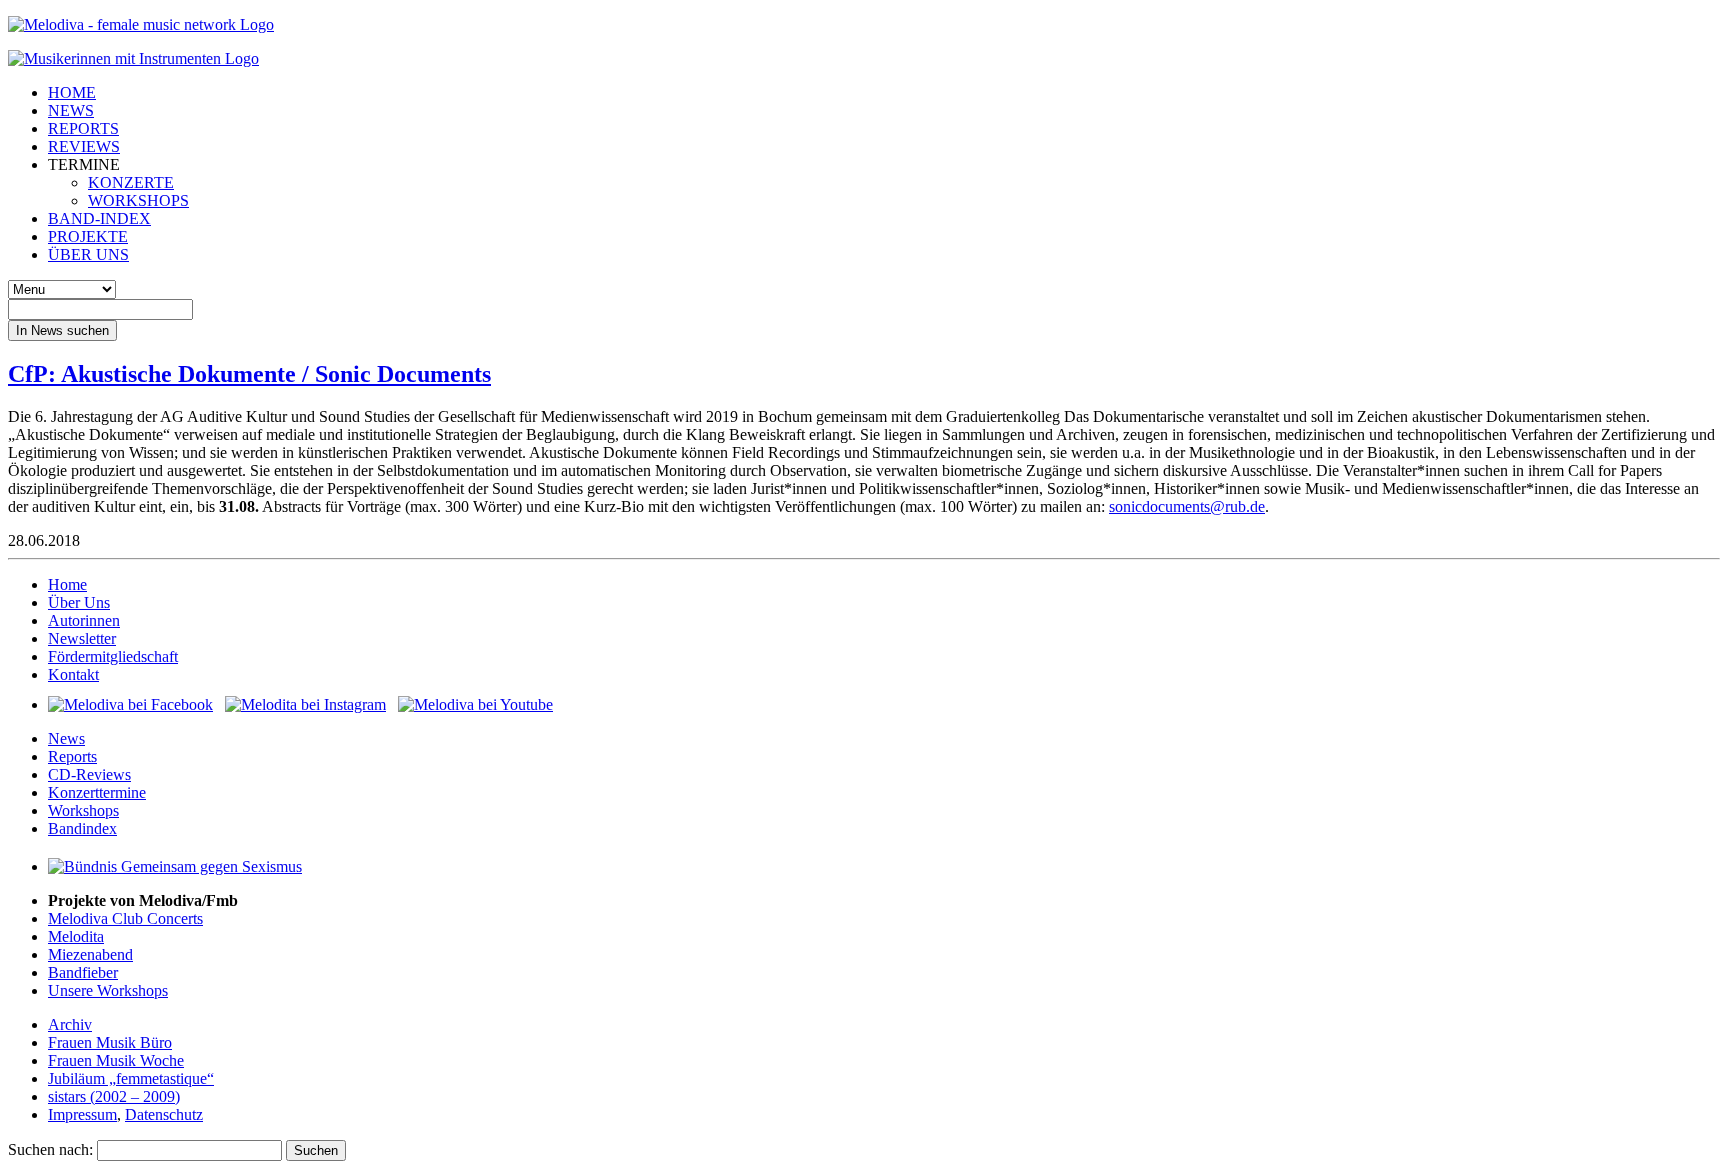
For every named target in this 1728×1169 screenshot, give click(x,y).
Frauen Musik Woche (116, 1060)
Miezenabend (90, 954)
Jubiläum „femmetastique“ (131, 1078)
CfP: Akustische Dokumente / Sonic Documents (249, 374)
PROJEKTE (88, 236)
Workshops (83, 810)
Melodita (76, 936)
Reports (72, 756)
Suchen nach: (50, 1149)
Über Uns (79, 602)
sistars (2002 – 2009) (114, 1096)
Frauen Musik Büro (110, 1042)
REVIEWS (84, 146)
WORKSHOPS (138, 200)
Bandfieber (83, 972)
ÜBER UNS (88, 254)
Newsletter (82, 638)
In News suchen (62, 330)
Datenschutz (164, 1114)
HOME (72, 92)
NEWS (71, 110)
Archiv (70, 1024)
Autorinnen (84, 620)
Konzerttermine (97, 792)
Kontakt (73, 674)
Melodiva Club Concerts (125, 918)
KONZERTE (131, 182)
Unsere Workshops (108, 990)
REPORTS (83, 128)
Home (67, 584)
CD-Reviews (89, 774)
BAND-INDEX (99, 218)
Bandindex (82, 828)
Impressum (82, 1114)
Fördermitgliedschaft (113, 656)
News (66, 738)
